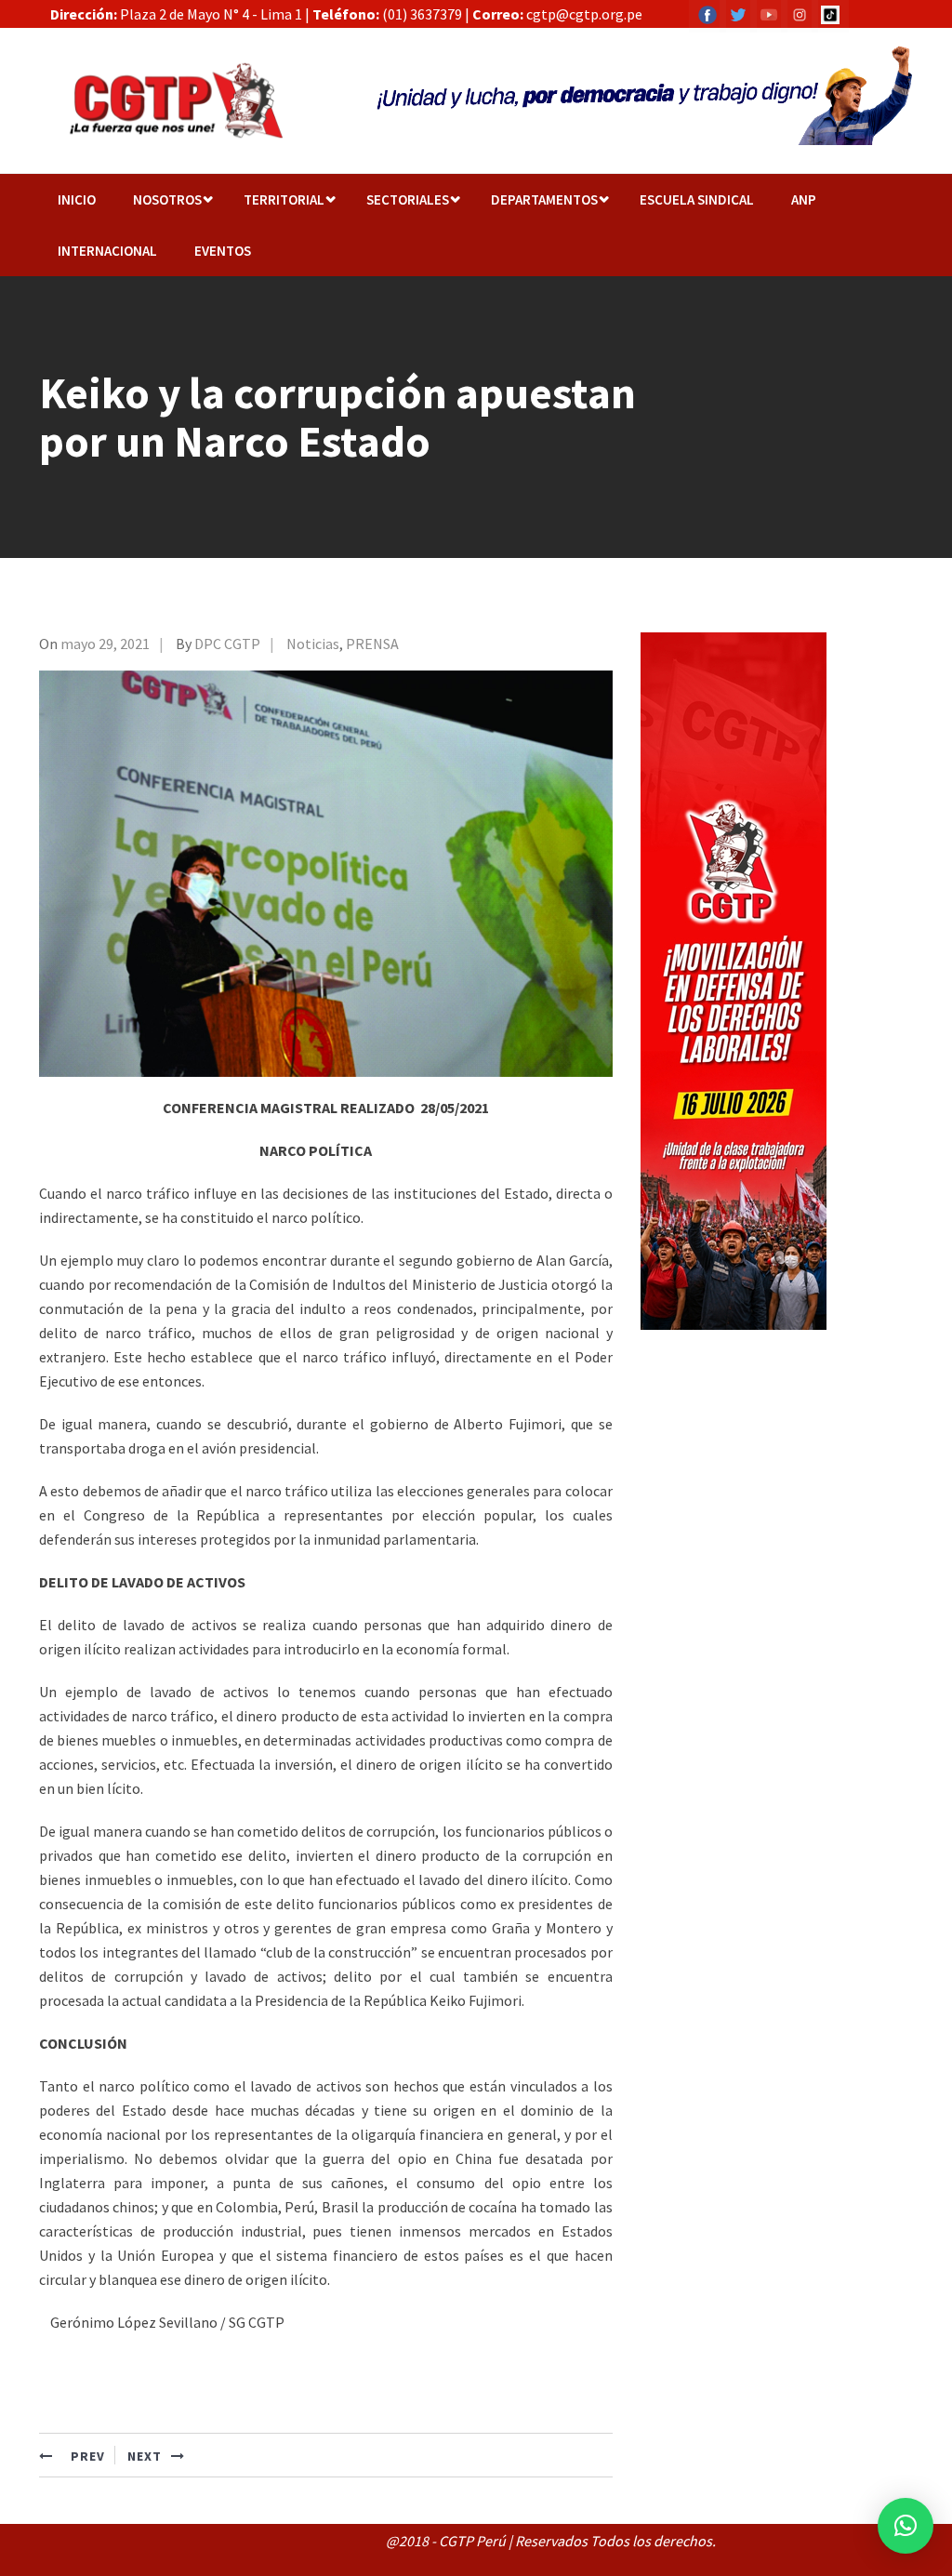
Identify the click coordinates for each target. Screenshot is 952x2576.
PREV (86, 2456)
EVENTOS (223, 251)
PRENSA (372, 644)
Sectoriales (408, 199)
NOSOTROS (167, 199)
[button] (906, 2526)
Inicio (77, 199)
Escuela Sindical (697, 199)
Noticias (313, 644)
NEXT (145, 2456)
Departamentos (544, 199)
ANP (804, 199)
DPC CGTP (227, 644)
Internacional (107, 251)
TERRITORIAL (284, 199)
